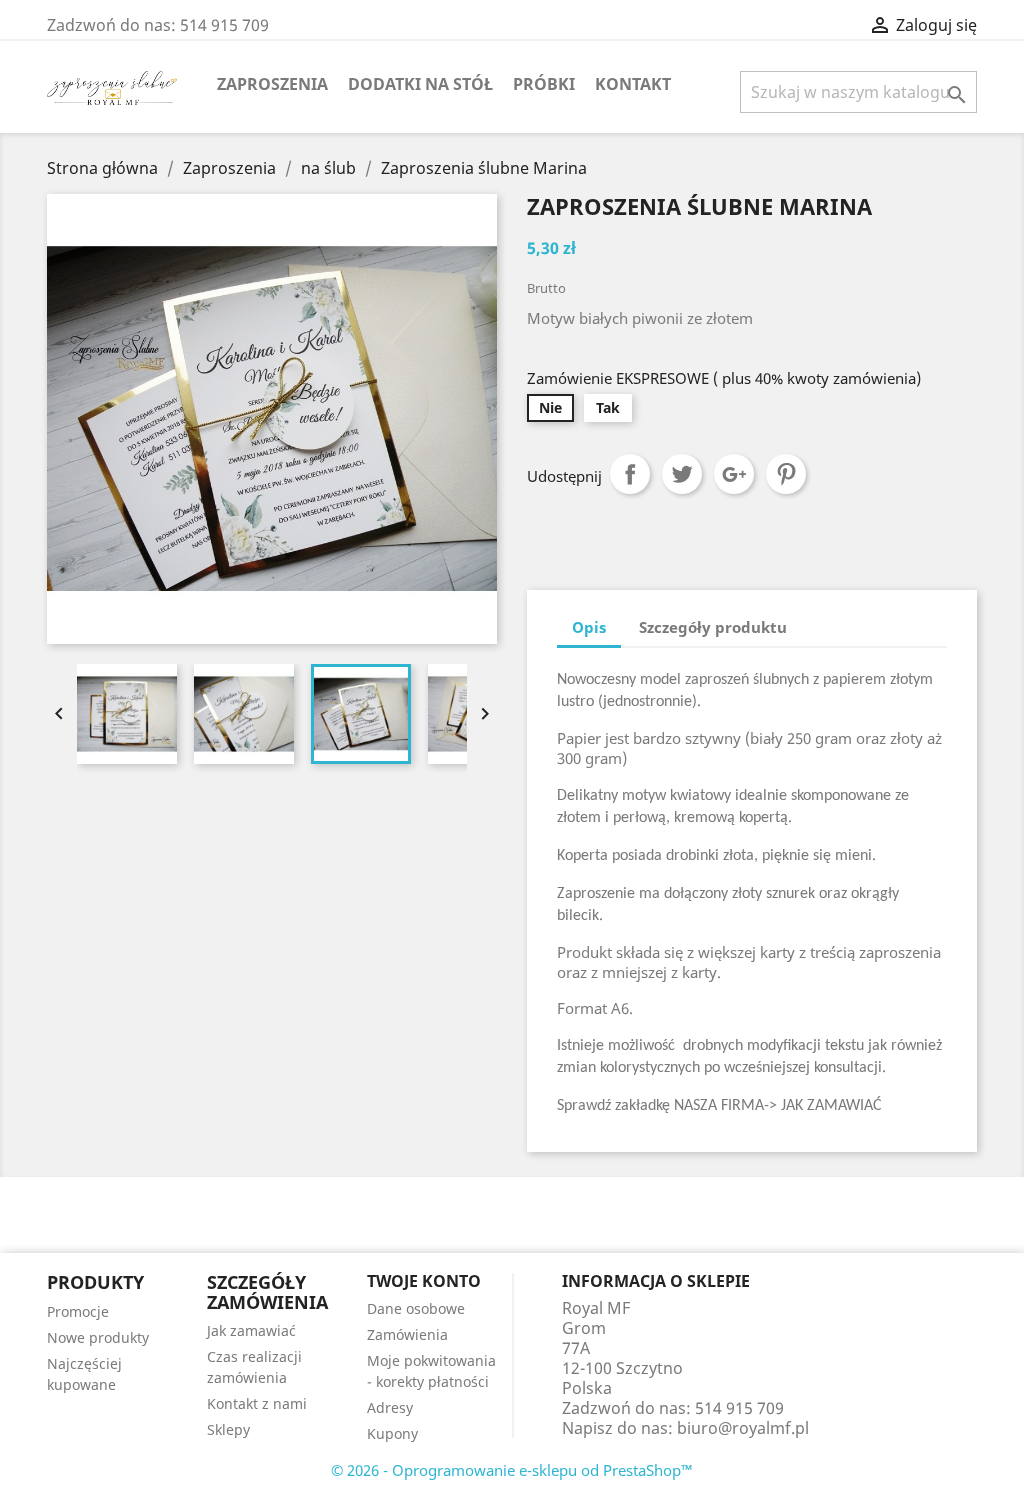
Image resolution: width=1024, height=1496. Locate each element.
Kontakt (633, 84)
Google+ (734, 474)
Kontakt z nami (257, 1403)
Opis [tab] (589, 627)
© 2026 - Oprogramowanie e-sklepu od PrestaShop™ (512, 1470)
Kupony (392, 1433)
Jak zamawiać (251, 1330)
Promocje (78, 1311)
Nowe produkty (98, 1337)
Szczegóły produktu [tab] (713, 627)
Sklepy (228, 1429)
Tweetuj (682, 474)
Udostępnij (630, 474)
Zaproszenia (272, 84)
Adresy (390, 1407)
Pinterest (786, 474)
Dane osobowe (416, 1308)
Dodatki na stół (420, 84)
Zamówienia (407, 1334)
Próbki (544, 84)
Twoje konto (424, 1281)
